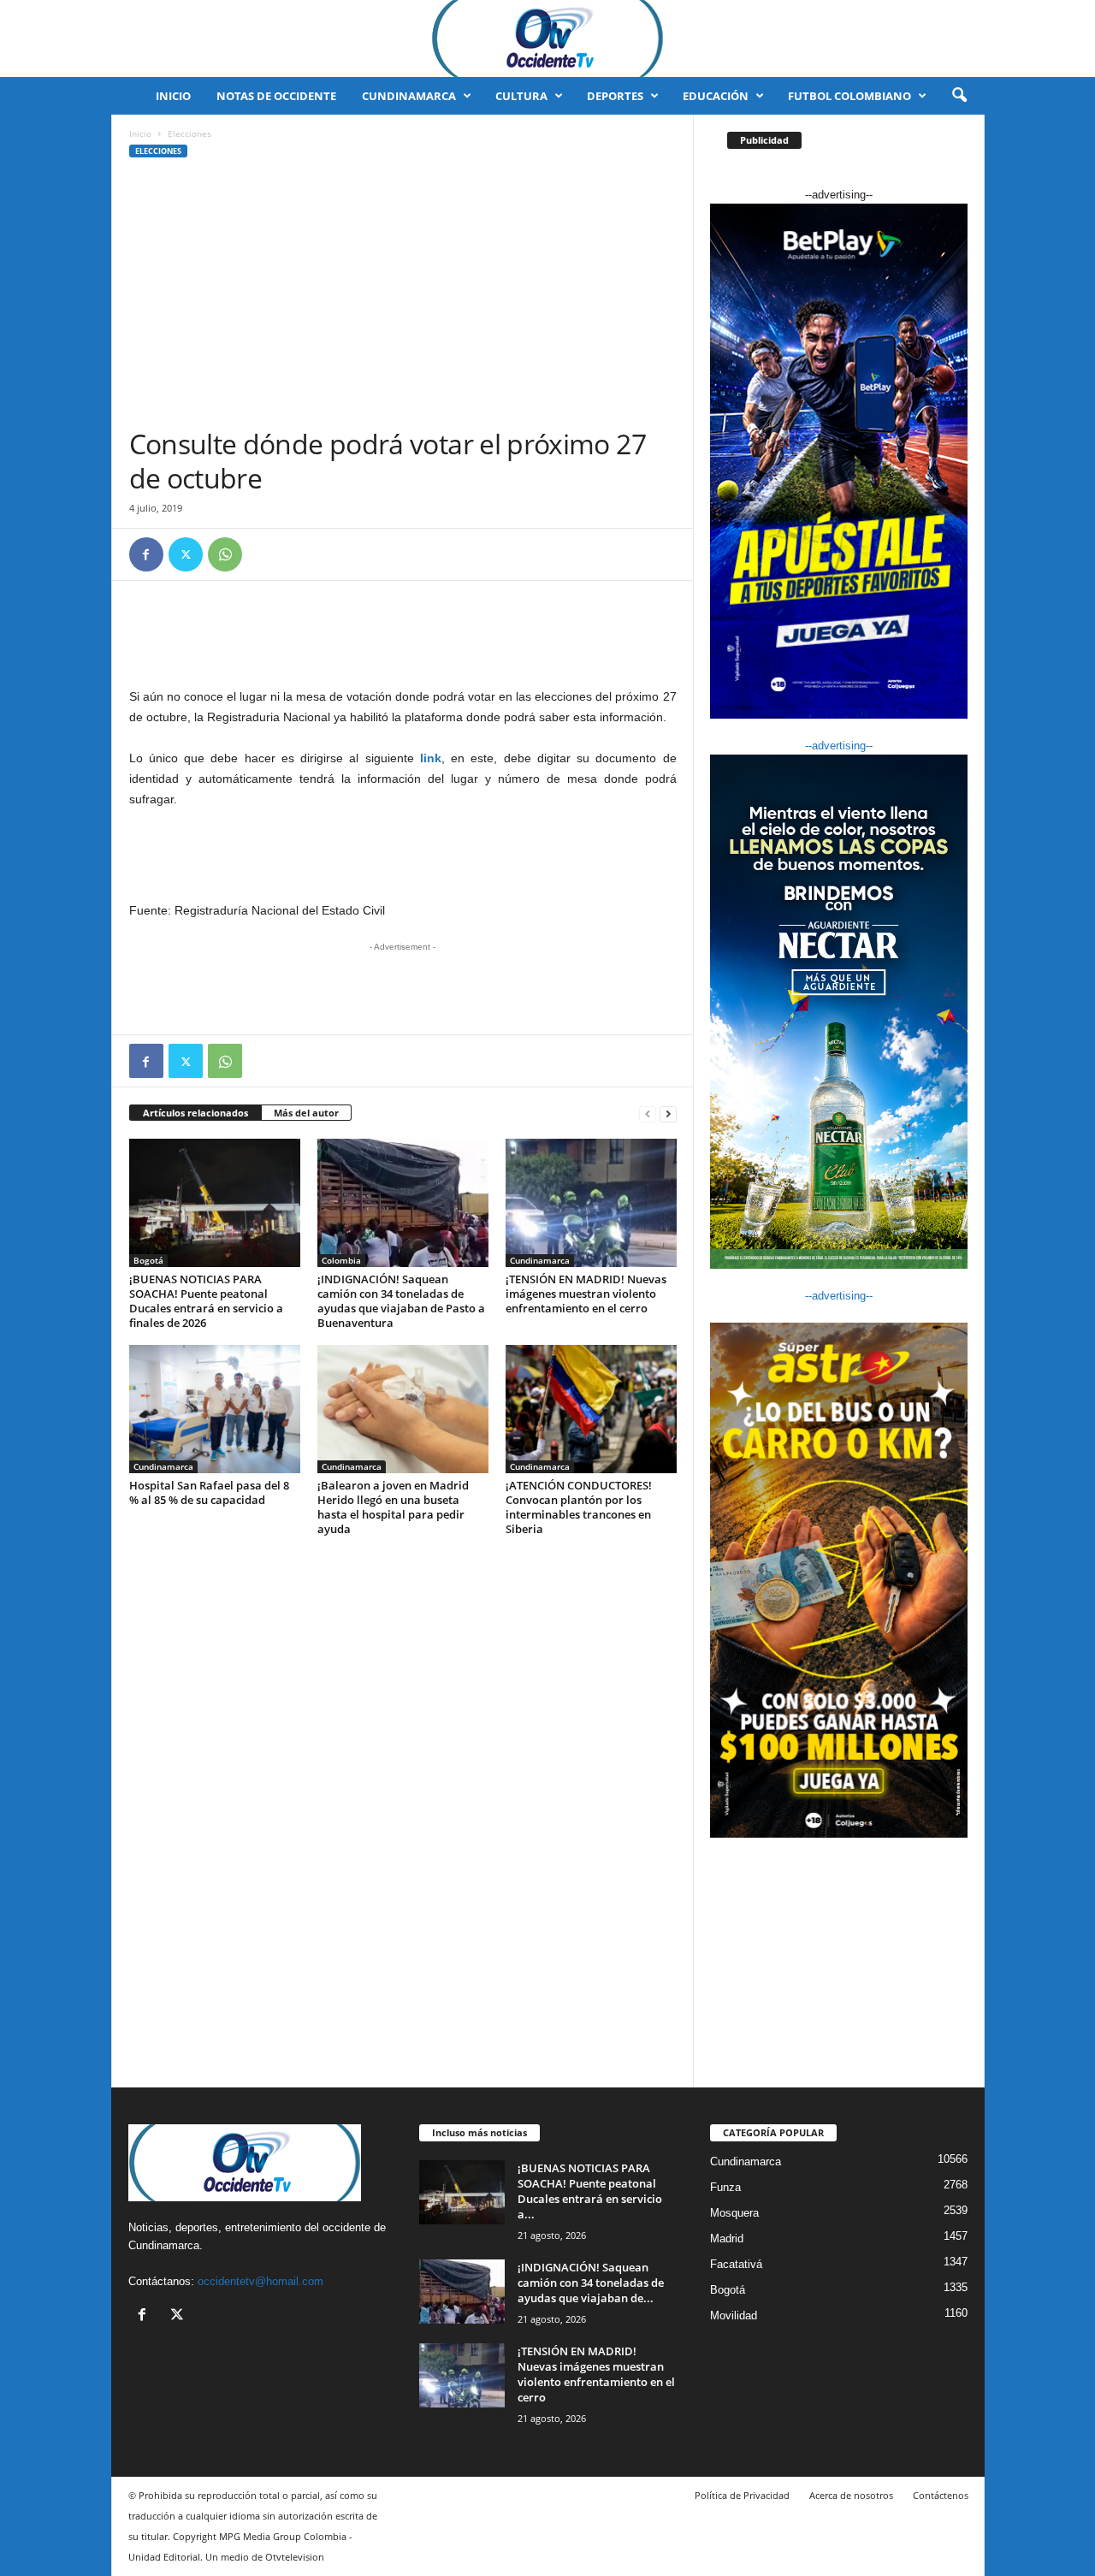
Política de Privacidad (742, 2495)
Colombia (341, 1260)
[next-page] (668, 1113)
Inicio (173, 96)
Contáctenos (941, 2495)
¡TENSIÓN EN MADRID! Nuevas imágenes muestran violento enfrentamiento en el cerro (586, 1294)
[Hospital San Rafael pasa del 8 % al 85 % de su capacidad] (215, 1409)
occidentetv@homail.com (260, 2281)
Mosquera (734, 2213)
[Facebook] (146, 554)
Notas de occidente (276, 96)
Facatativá (736, 2264)
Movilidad (734, 2315)
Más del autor (306, 1113)
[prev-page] (648, 1113)
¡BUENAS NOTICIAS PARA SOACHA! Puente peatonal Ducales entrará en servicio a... (590, 2191)
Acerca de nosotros (851, 2495)
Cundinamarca (409, 96)
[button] (959, 96)
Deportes (615, 96)
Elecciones (158, 151)
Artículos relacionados (195, 1113)
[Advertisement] (403, 299)
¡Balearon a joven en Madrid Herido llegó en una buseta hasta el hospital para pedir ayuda (393, 1507)
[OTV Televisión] (547, 38)
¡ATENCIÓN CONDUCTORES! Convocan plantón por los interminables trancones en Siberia (579, 1507)
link (431, 758)
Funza (725, 2187)
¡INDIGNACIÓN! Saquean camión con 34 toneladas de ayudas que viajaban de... (591, 2283)
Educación (716, 96)
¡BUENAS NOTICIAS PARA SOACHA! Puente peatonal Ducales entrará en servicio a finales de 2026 (206, 1301)
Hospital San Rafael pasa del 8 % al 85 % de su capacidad (209, 1492)
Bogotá (148, 1260)
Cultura (521, 96)
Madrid (727, 2238)
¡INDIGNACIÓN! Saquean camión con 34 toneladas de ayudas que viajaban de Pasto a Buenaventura (401, 1301)
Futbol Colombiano (849, 96)
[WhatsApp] (225, 554)
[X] (186, 554)
